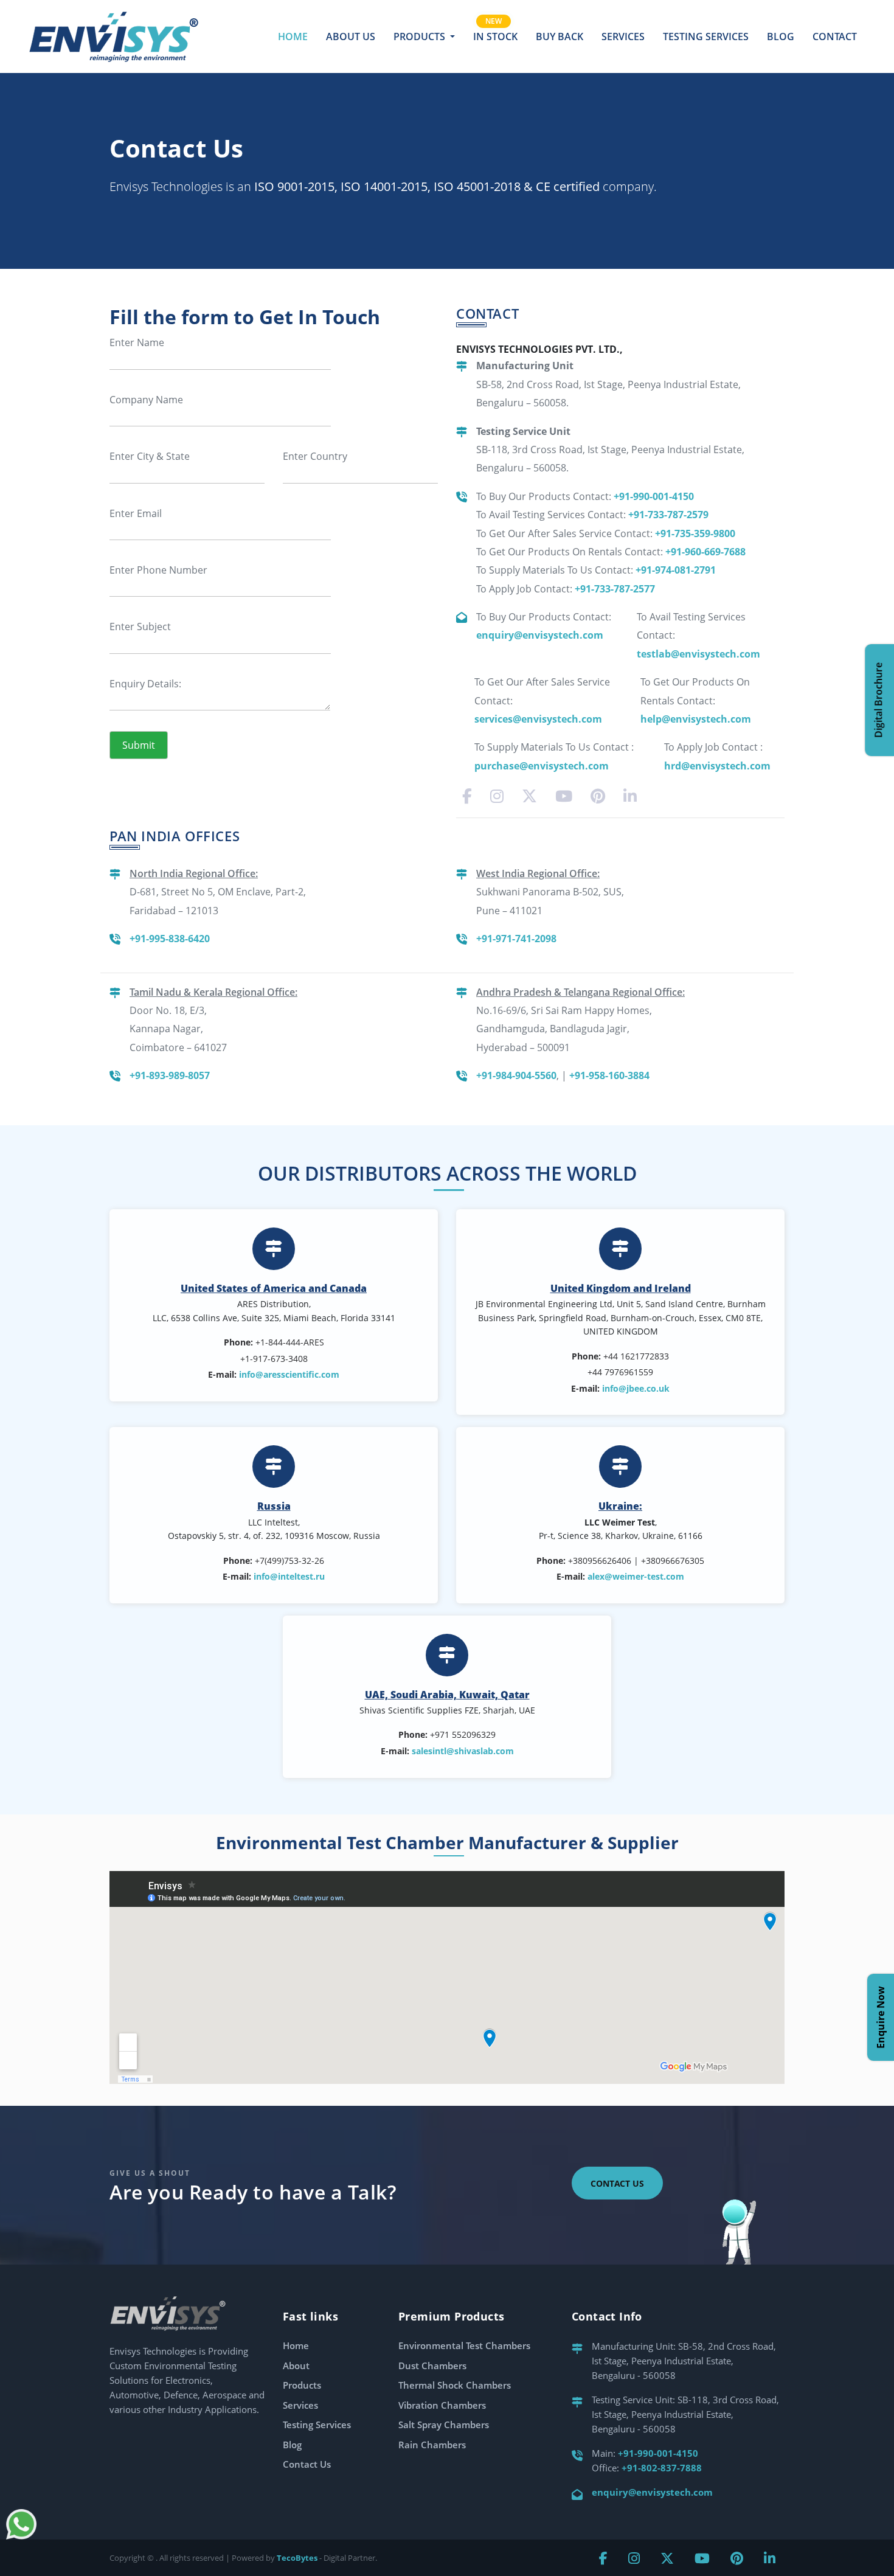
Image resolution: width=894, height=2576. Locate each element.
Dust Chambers (432, 2366)
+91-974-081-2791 (676, 570)
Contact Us (617, 2183)
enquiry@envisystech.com (540, 635)
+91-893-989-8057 (170, 1075)
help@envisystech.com (696, 719)
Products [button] (421, 36)
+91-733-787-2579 (668, 515)
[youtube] (564, 796)
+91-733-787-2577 (615, 589)
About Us (351, 36)
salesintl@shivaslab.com (463, 1751)
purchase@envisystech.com (542, 766)
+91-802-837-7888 (662, 2468)
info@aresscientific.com (289, 1374)
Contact (835, 36)
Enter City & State (150, 456)
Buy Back (560, 36)
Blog (781, 36)
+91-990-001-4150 (654, 496)
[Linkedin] (630, 796)
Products (302, 2385)
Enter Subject (140, 627)
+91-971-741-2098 (516, 939)
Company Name (146, 400)
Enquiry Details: (145, 684)
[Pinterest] (598, 796)
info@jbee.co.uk (636, 1388)
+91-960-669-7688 (705, 552)
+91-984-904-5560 (516, 1075)
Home (293, 36)
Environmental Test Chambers (464, 2345)
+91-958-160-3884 (609, 1075)
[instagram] (497, 796)
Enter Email (136, 513)
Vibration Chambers (442, 2405)
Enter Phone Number (158, 570)
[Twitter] (529, 796)
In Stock (495, 36)
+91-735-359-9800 (695, 533)
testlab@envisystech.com (698, 654)
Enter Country (315, 456)
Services (623, 36)
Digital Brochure (878, 700)
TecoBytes (297, 2558)
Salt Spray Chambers (444, 2425)
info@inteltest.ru (289, 1576)
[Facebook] (467, 796)
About (296, 2366)
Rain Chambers (432, 2445)
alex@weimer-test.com (636, 1576)
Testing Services (706, 36)
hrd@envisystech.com (717, 766)
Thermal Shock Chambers (455, 2385)
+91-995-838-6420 (170, 939)
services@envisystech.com (538, 719)
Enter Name (137, 342)
